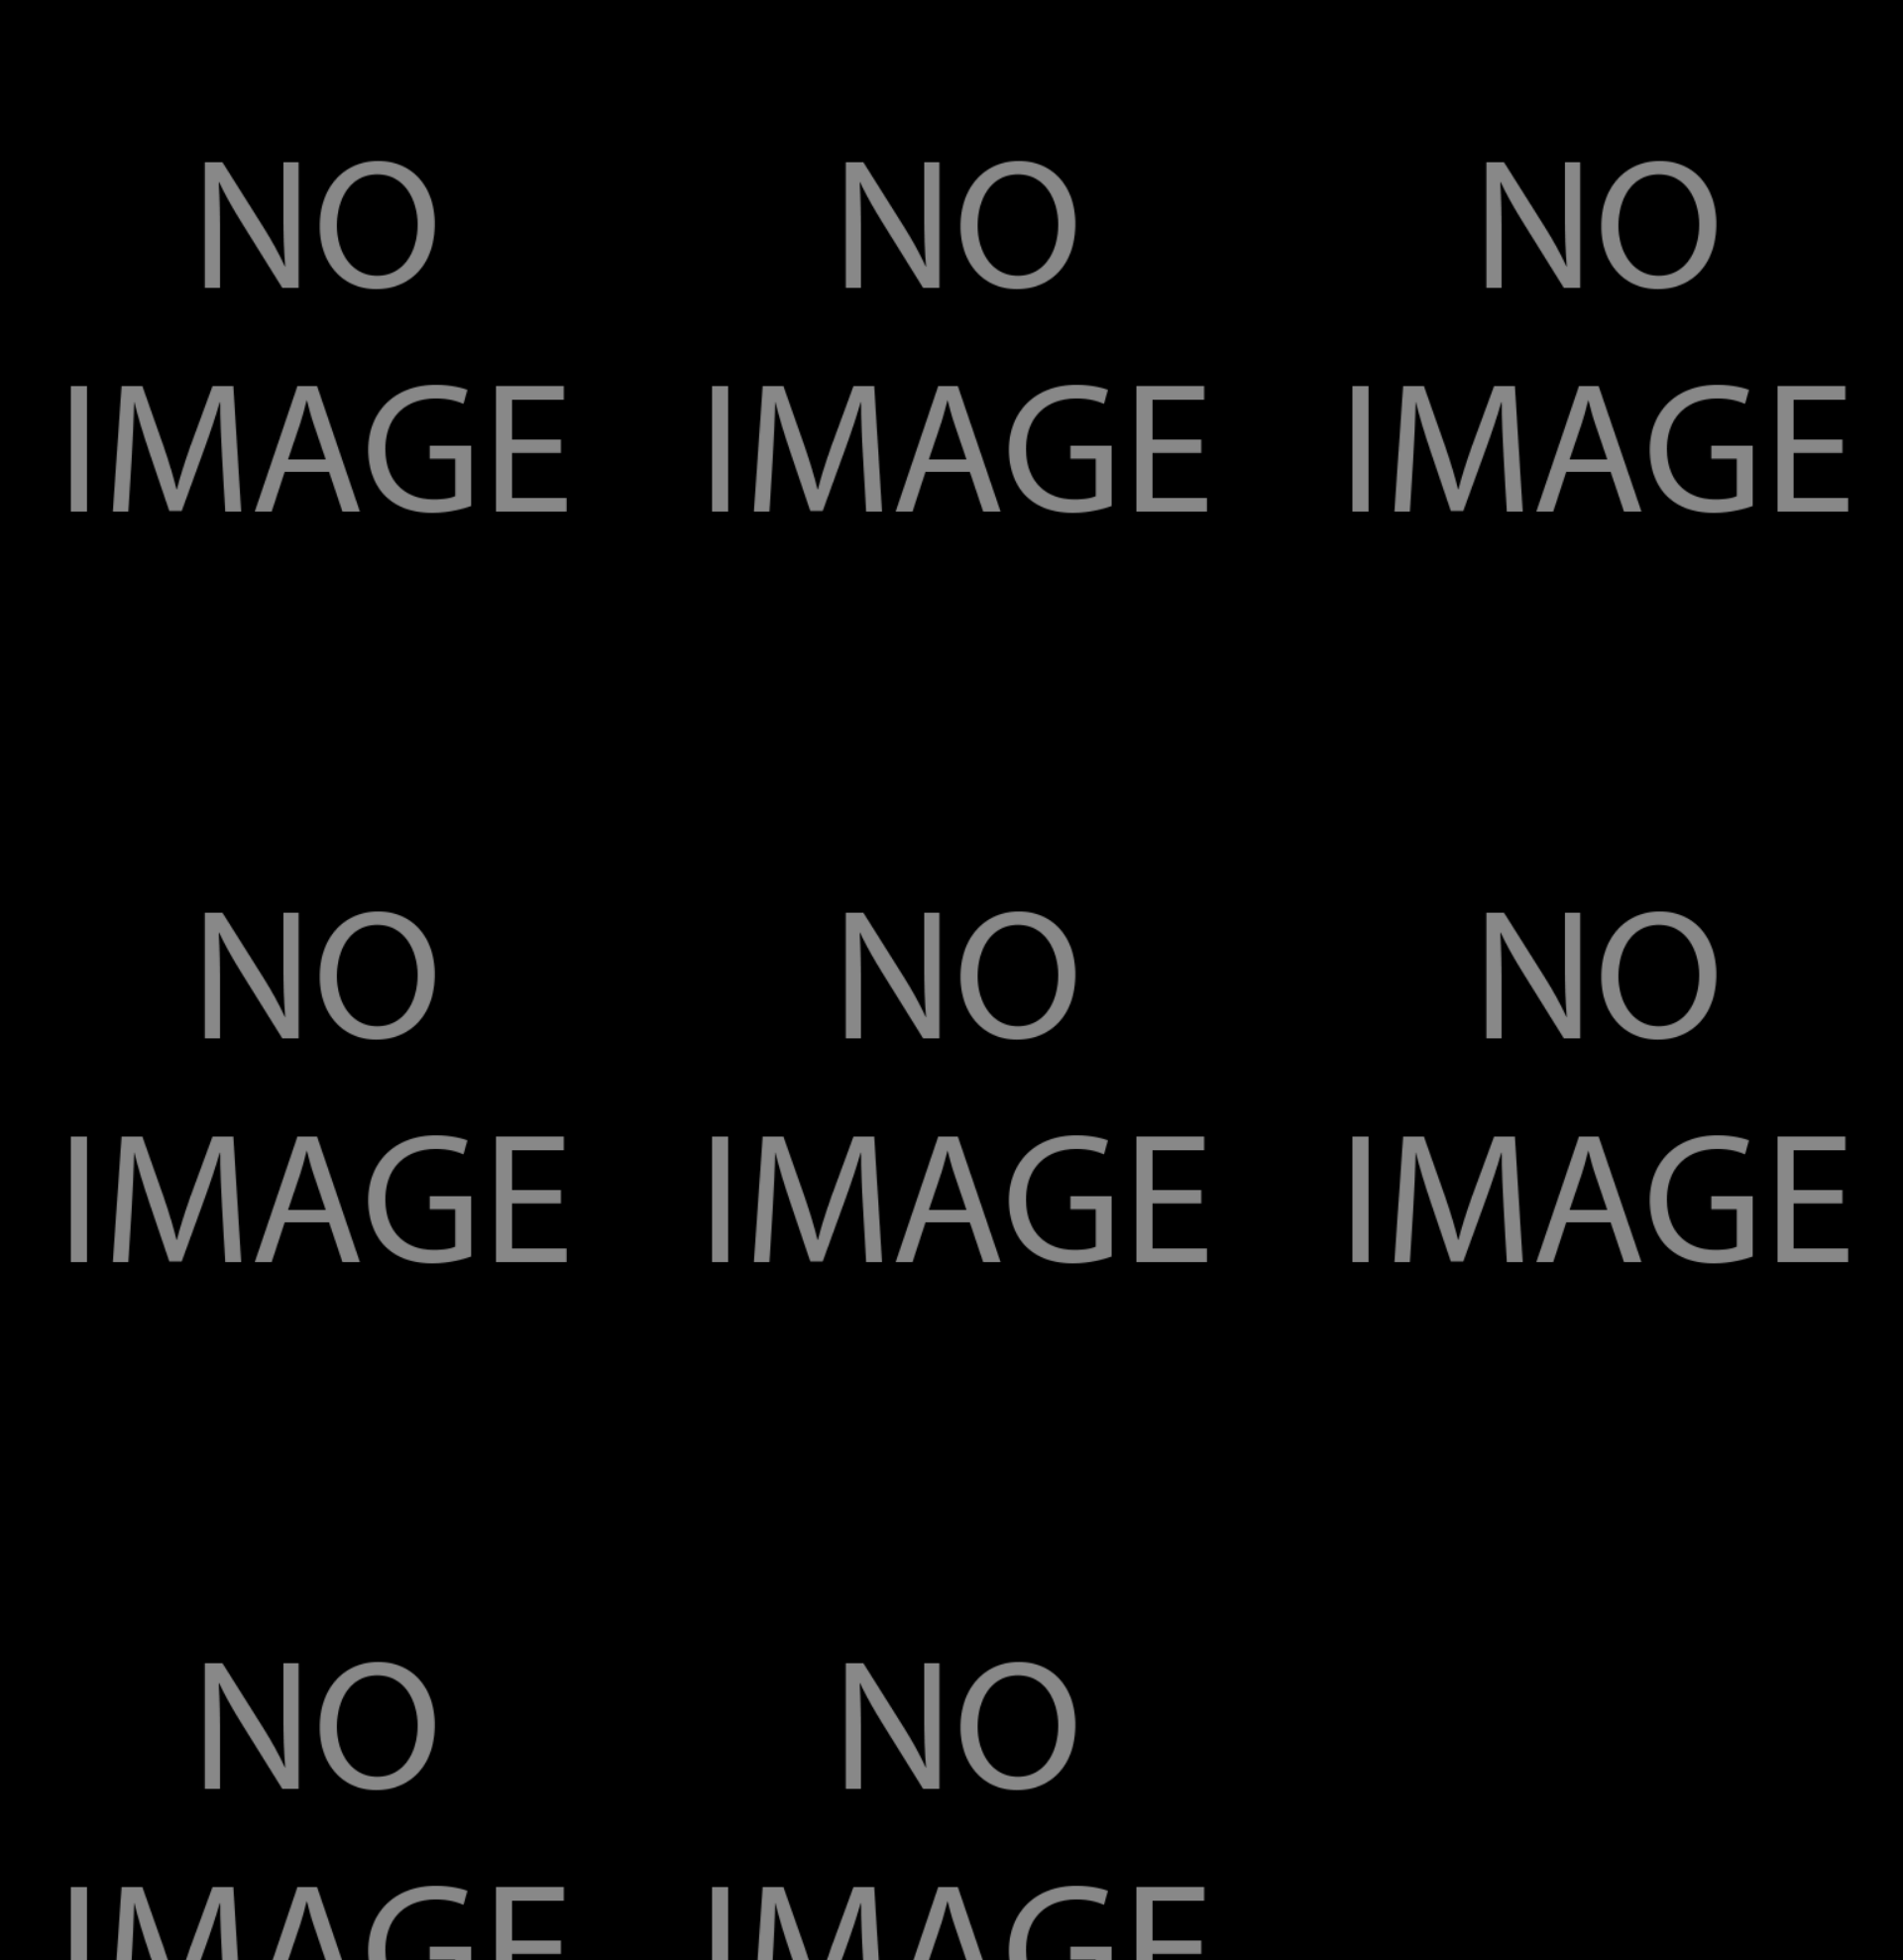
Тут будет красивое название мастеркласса (146, 653)
